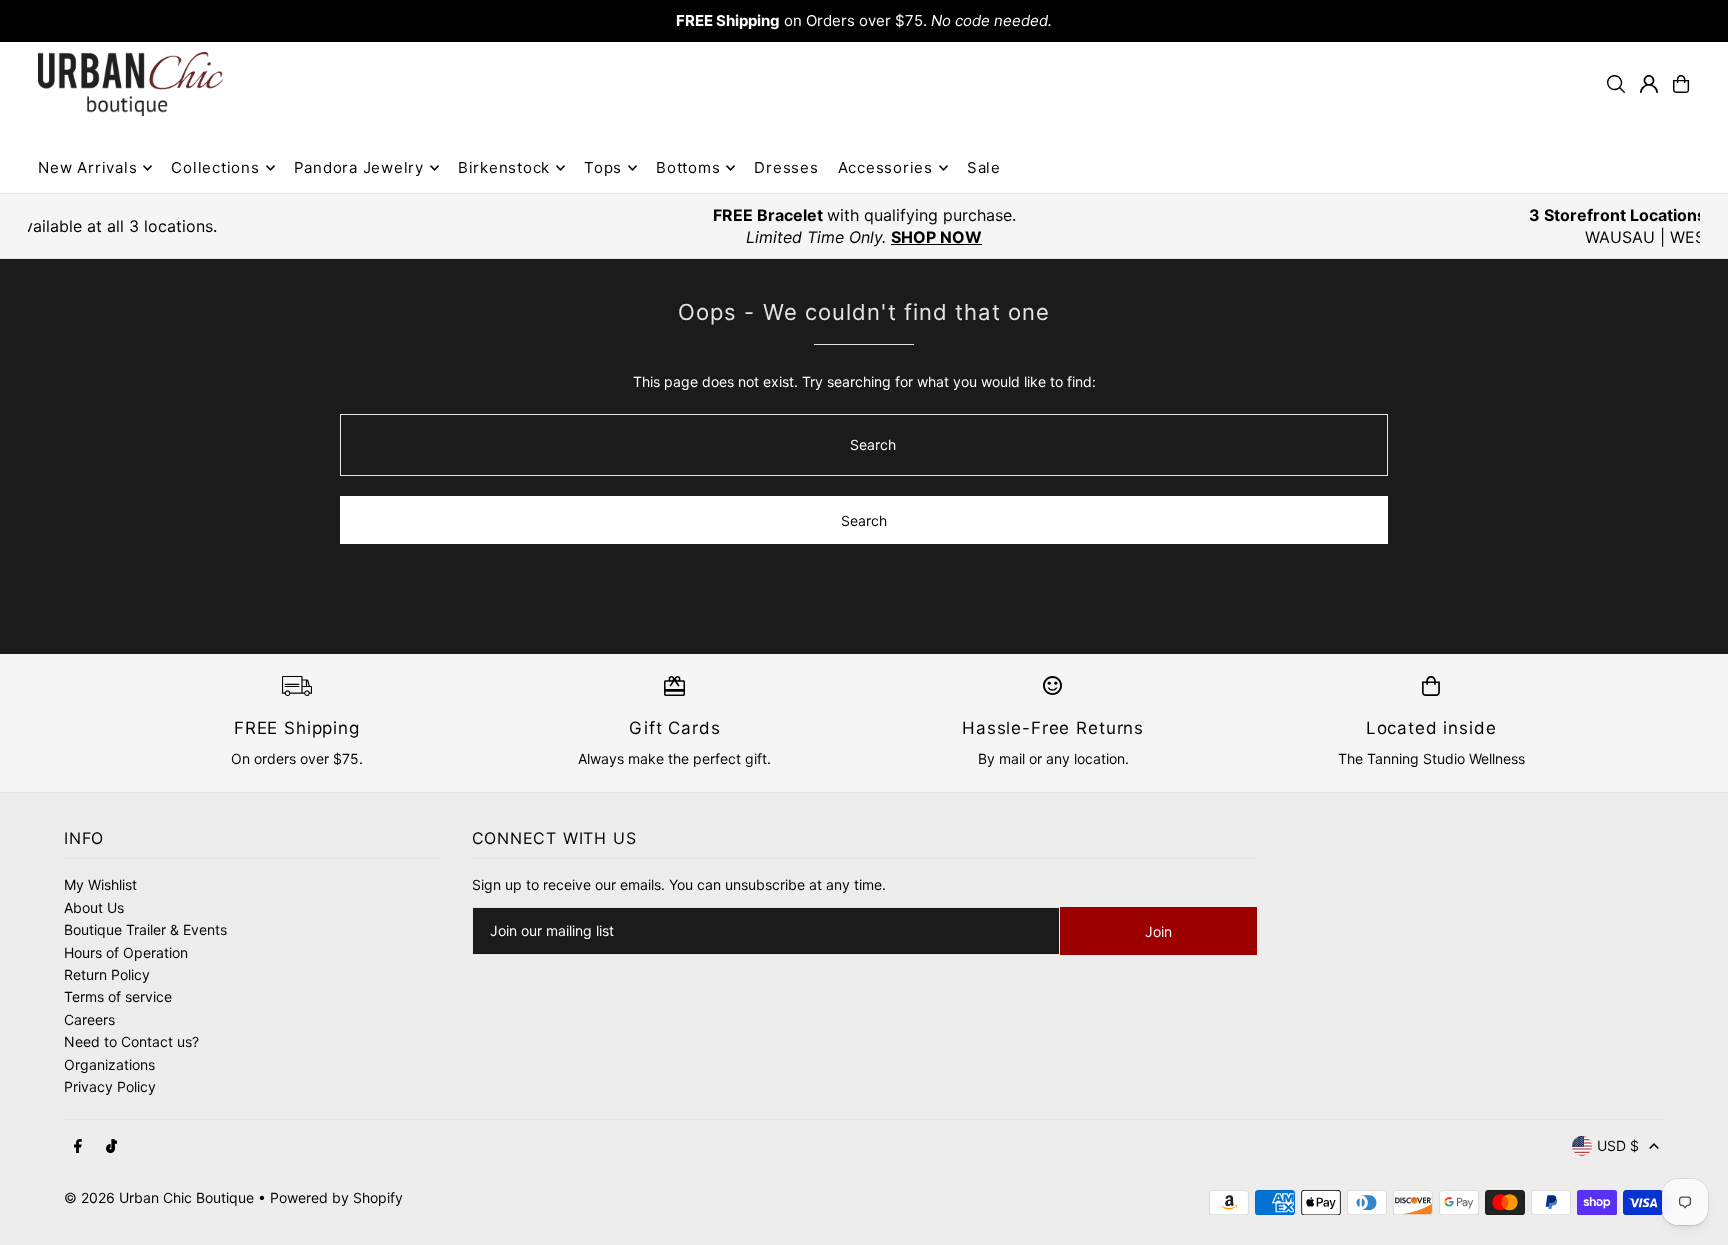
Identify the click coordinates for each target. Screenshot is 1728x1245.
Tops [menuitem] (603, 167)
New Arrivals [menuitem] (87, 167)
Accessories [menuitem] (885, 167)
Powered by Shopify (336, 1197)
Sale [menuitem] (984, 167)
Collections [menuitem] (215, 167)
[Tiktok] (111, 1147)
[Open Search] (1616, 84)
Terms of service (118, 996)
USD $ (1618, 1145)
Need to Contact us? (131, 1041)
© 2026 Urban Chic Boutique (159, 1197)
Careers (89, 1019)
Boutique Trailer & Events (145, 929)
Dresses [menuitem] (786, 167)
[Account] (1649, 84)
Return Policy (107, 974)
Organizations (109, 1064)
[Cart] (1681, 84)
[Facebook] (78, 1147)
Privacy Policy (110, 1086)
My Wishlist (100, 884)
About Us (94, 907)
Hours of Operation (126, 952)
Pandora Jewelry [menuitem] (359, 167)
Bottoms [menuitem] (688, 167)
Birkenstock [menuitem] (504, 167)
